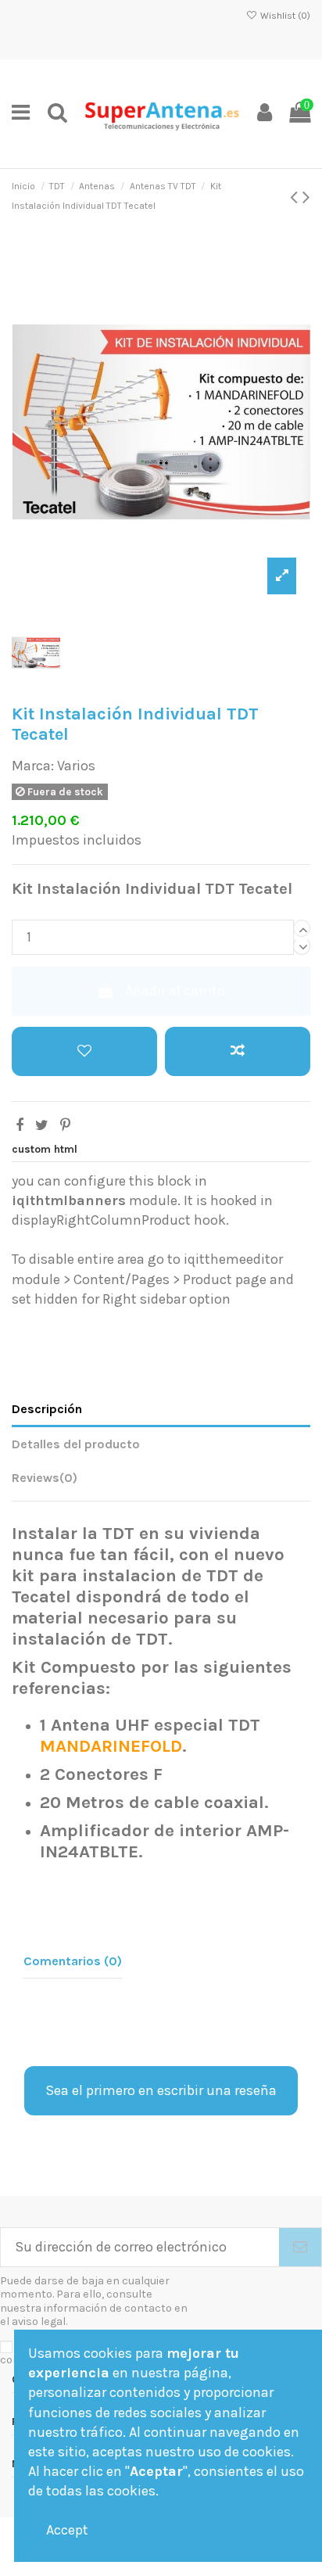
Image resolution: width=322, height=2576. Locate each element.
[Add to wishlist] (84, 1051)
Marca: (33, 766)
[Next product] (306, 197)
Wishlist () (284, 16)
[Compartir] (20, 1125)
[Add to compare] (238, 1051)
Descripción (47, 1409)
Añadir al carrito (175, 991)
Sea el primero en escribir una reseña (161, 2090)
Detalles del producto (76, 1444)
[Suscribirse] (300, 2247)
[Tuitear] (42, 1125)
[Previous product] (296, 197)
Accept (67, 2530)
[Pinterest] (65, 1125)
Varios (76, 766)
